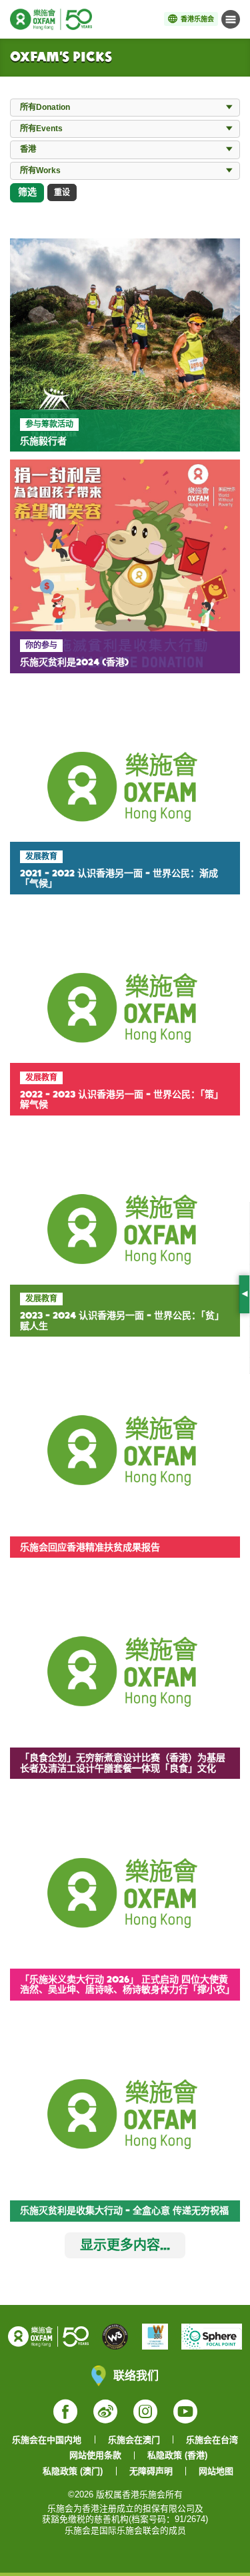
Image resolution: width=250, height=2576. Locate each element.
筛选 (27, 192)
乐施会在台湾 (212, 2440)
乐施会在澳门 (134, 2440)
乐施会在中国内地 (47, 2440)
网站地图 (216, 2471)
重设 (62, 192)
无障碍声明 (151, 2471)
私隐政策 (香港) (177, 2455)
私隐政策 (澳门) (73, 2471)
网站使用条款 (95, 2455)
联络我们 (136, 2375)
